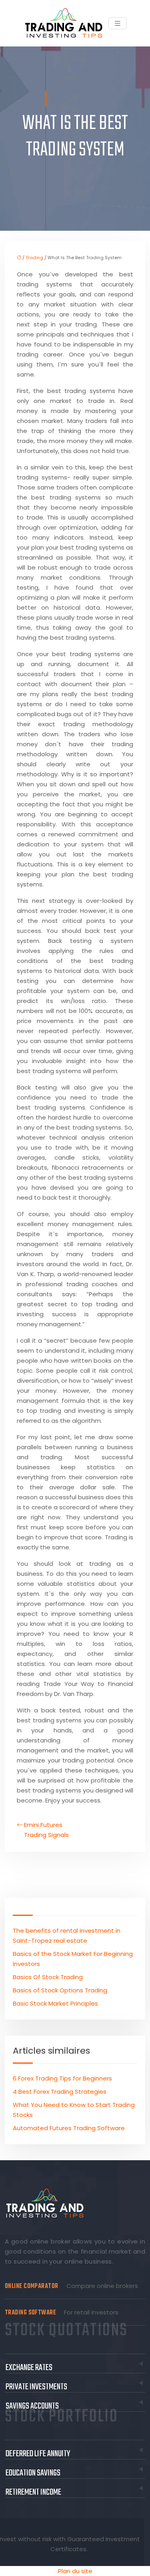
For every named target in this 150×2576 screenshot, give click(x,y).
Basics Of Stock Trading (48, 1977)
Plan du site (75, 2571)
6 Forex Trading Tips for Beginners (62, 2078)
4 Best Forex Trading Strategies (60, 2092)
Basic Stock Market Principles (55, 2003)
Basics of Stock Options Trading (60, 1990)
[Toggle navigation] (118, 23)
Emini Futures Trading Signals (46, 1830)
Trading (34, 258)
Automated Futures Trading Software (69, 2128)
